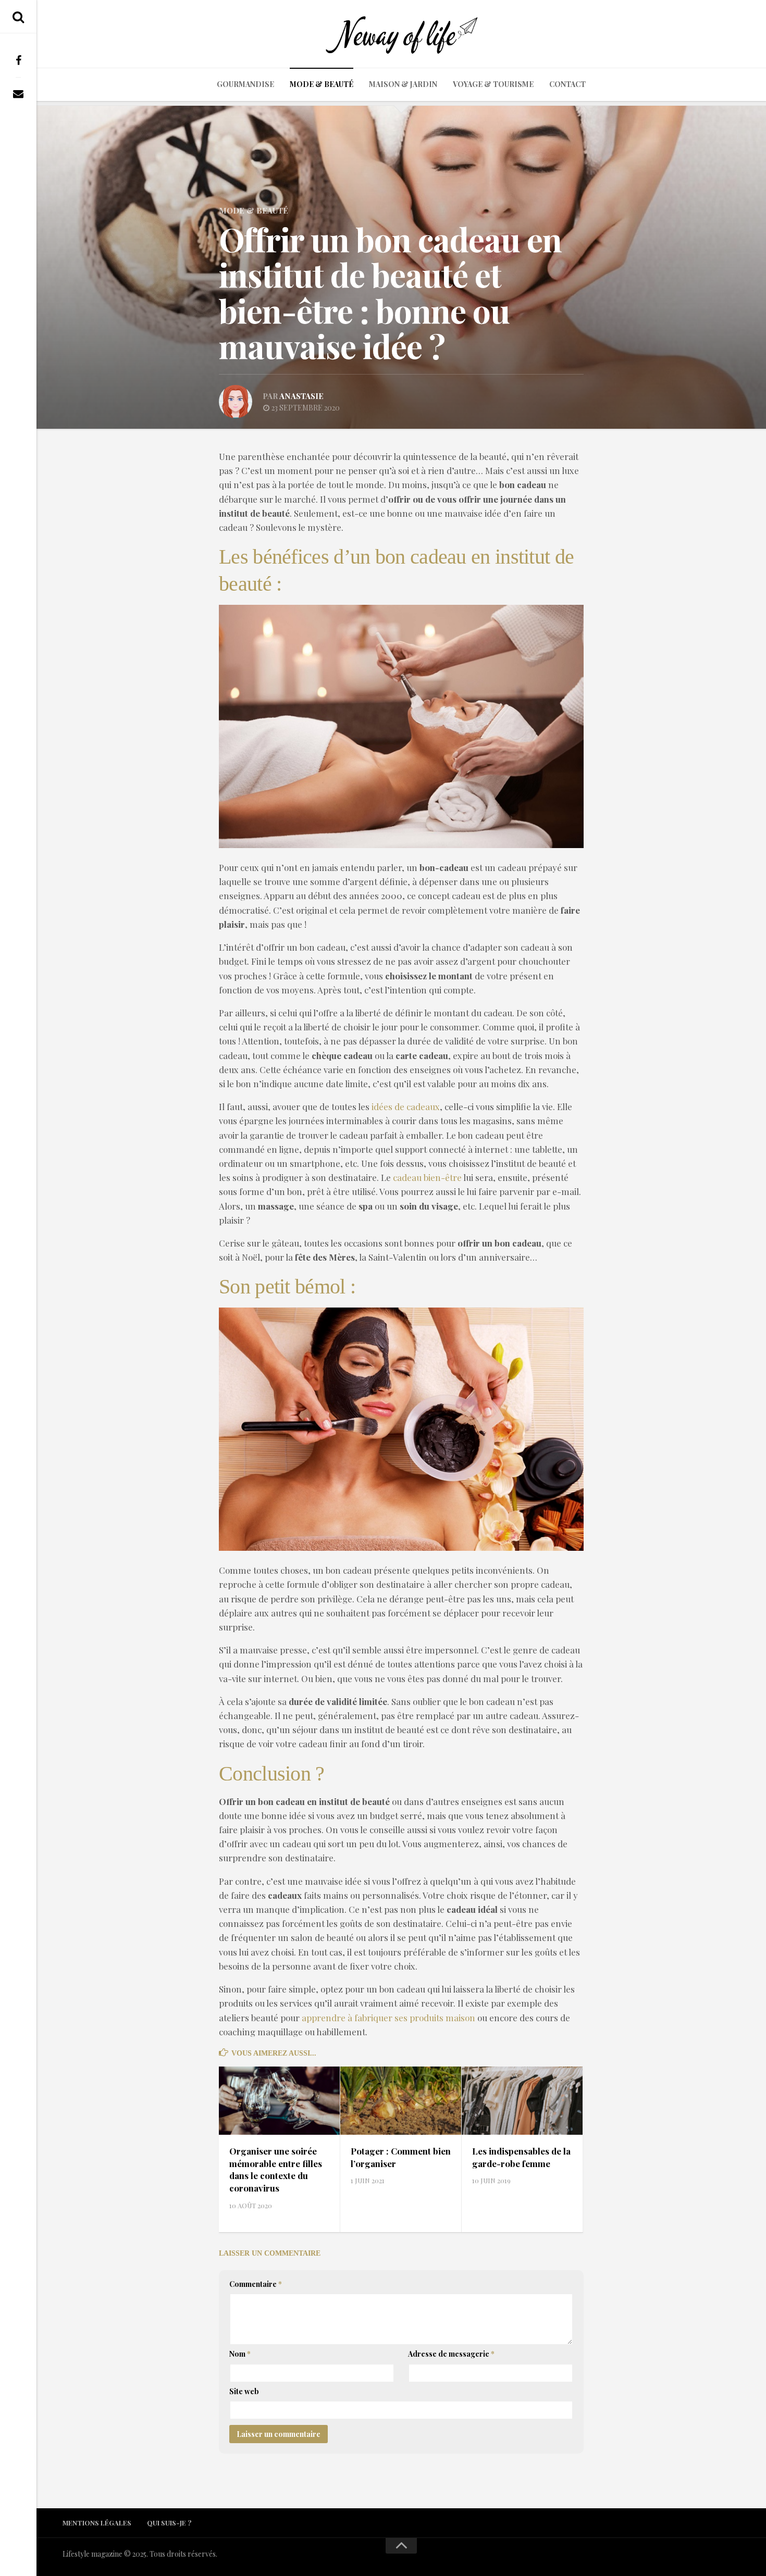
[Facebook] (18, 60)
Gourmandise (245, 84)
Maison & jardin (403, 84)
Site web (244, 2391)
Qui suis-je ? (169, 2523)
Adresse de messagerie (451, 2354)
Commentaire (256, 2284)
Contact (567, 84)
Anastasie (301, 396)
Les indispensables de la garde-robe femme (521, 2157)
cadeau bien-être (427, 1177)
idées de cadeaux (406, 1106)
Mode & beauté (322, 84)
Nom (240, 2354)
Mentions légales (97, 2523)
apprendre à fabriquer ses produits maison (388, 2018)
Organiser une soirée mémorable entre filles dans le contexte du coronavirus (276, 2169)
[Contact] (18, 94)
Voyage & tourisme (493, 84)
